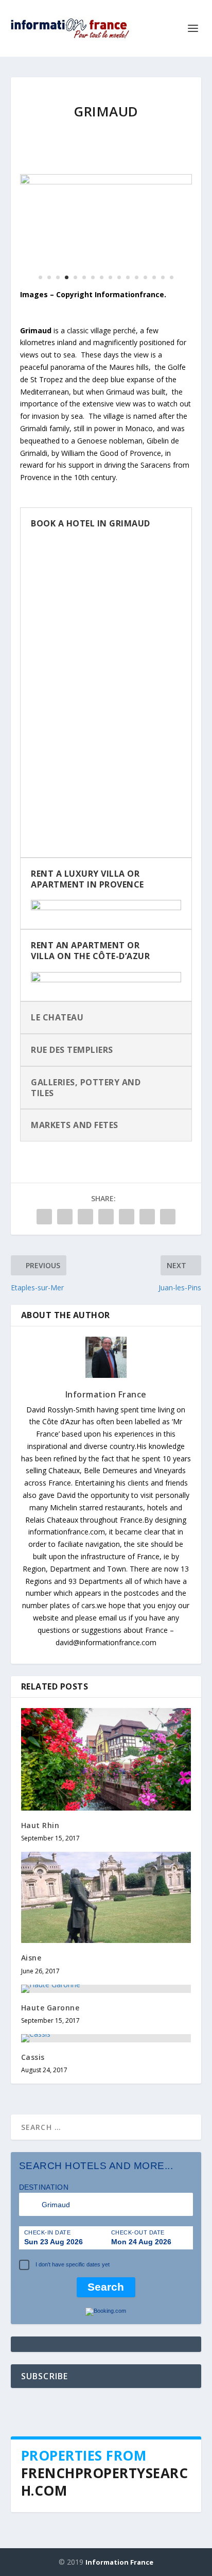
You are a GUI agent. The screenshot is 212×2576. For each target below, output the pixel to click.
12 (137, 277)
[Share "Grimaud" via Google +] (85, 1217)
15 (163, 277)
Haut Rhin (40, 1825)
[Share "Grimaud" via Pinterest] (106, 1217)
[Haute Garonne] (106, 1989)
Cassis (33, 2057)
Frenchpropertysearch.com (105, 2482)
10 (119, 277)
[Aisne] (106, 1898)
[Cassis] (106, 2038)
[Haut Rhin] (106, 1759)
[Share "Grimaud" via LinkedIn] (127, 1217)
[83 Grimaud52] (106, 182)
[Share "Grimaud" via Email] (147, 1217)
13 (145, 277)
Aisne (31, 1958)
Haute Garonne (50, 2008)
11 (128, 277)
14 (154, 277)
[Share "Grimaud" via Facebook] (44, 1217)
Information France (106, 1394)
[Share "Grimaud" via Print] (168, 1217)
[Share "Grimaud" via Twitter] (65, 1217)
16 (172, 277)
